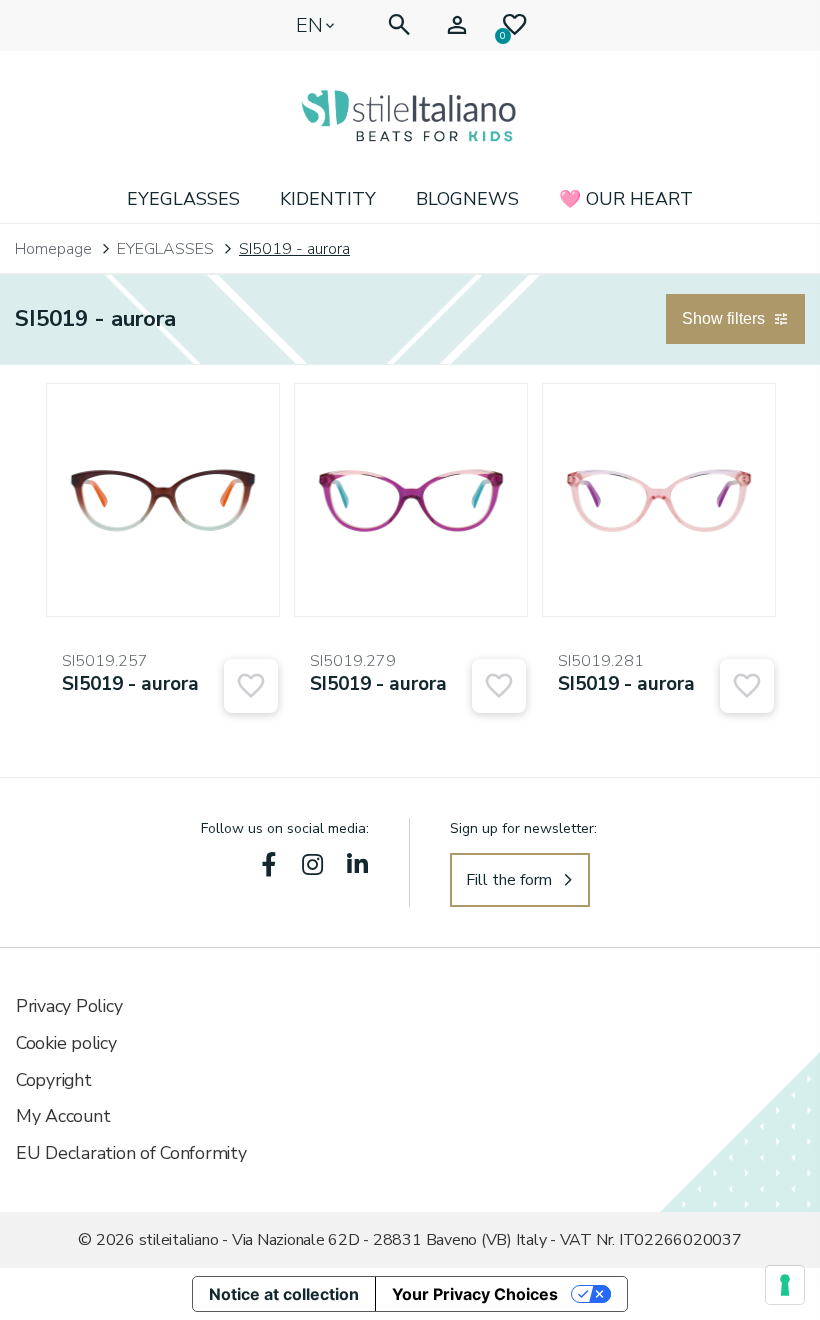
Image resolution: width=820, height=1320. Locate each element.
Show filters (723, 318)
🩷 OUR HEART (626, 199)
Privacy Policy (69, 1006)
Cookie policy (66, 1043)
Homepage (53, 249)
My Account (63, 1116)
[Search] (399, 25)
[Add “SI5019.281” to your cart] (747, 686)
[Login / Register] (457, 25)
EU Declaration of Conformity (131, 1153)
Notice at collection (284, 1294)
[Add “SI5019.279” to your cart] (499, 686)
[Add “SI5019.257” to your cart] (251, 686)
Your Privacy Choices (475, 1294)
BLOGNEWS (467, 199)
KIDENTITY (328, 199)
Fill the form (509, 880)
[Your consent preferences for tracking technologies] (785, 1285)
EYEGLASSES (183, 199)
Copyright (54, 1080)
